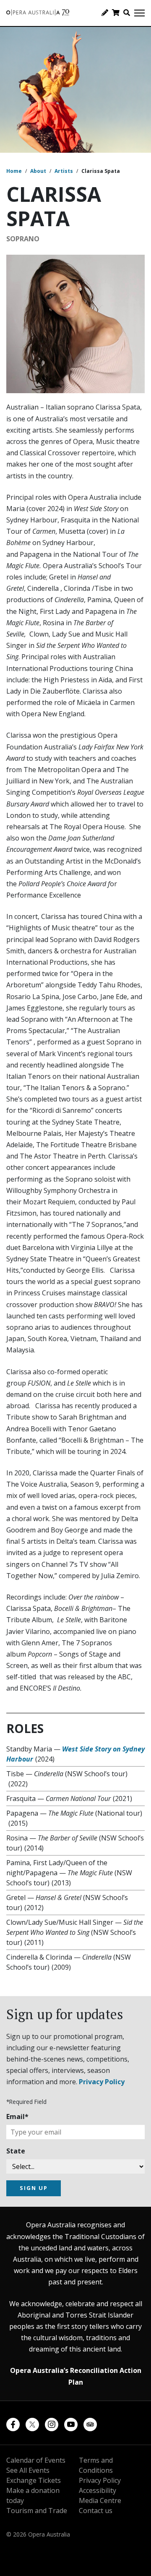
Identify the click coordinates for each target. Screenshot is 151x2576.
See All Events (28, 2470)
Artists (64, 171)
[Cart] (116, 13)
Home (14, 171)
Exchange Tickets (34, 2480)
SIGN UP (34, 2188)
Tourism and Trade (37, 2511)
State (16, 2151)
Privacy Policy (102, 2082)
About (38, 171)
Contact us (96, 2511)
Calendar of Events (36, 2460)
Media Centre (100, 2500)
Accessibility (98, 2490)
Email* (17, 2117)
